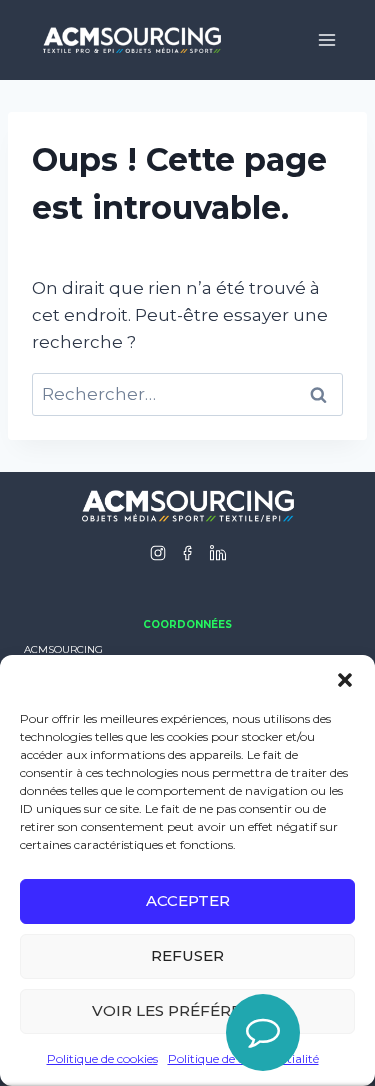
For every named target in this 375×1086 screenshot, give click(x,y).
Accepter (188, 900)
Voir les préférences (188, 1010)
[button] (345, 680)
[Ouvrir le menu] (326, 39)
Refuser (187, 955)
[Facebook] (188, 553)
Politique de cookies (102, 1058)
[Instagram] (158, 553)
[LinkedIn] (218, 553)
